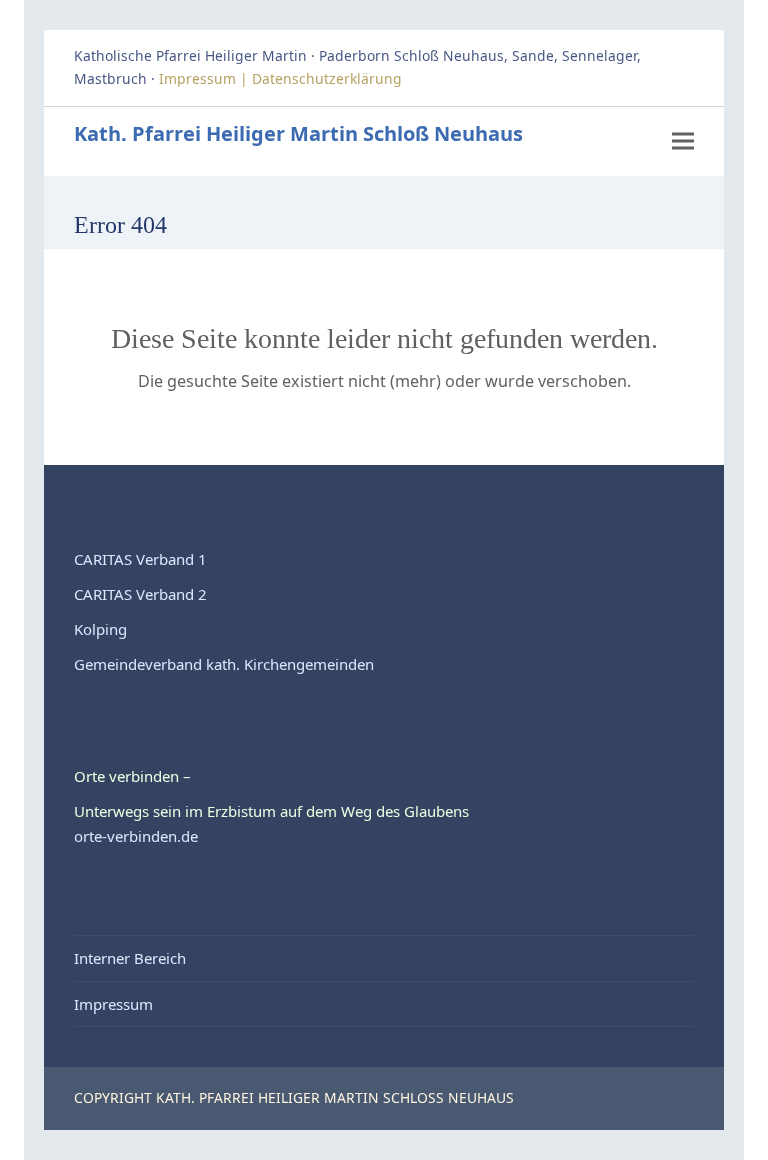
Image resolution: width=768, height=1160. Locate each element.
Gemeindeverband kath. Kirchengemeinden (224, 664)
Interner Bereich (130, 958)
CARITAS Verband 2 (140, 594)
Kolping (100, 629)
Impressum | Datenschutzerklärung (282, 78)
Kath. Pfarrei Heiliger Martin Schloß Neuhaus (298, 133)
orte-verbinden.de (136, 836)
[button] (683, 140)
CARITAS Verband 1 (140, 559)
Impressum (113, 1004)
